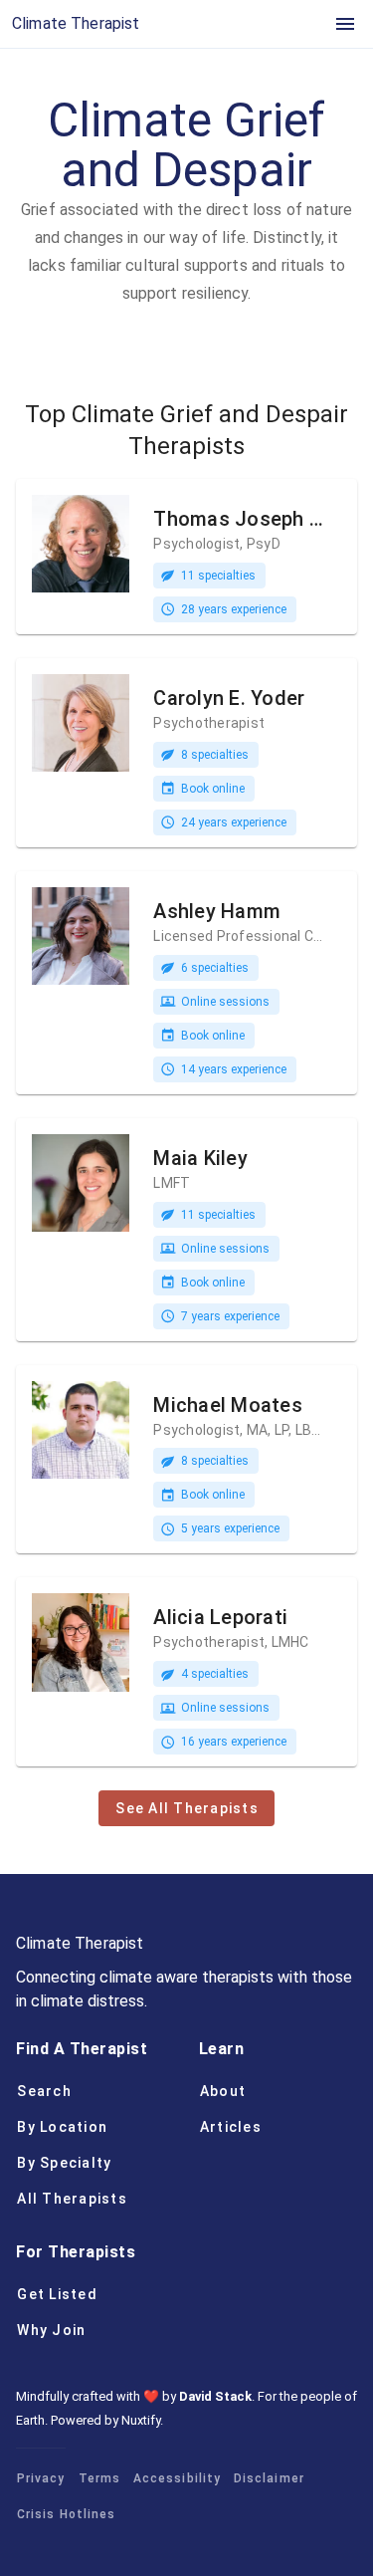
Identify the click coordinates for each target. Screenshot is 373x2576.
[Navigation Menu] (345, 24)
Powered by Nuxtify (105, 2420)
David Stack (215, 2396)
